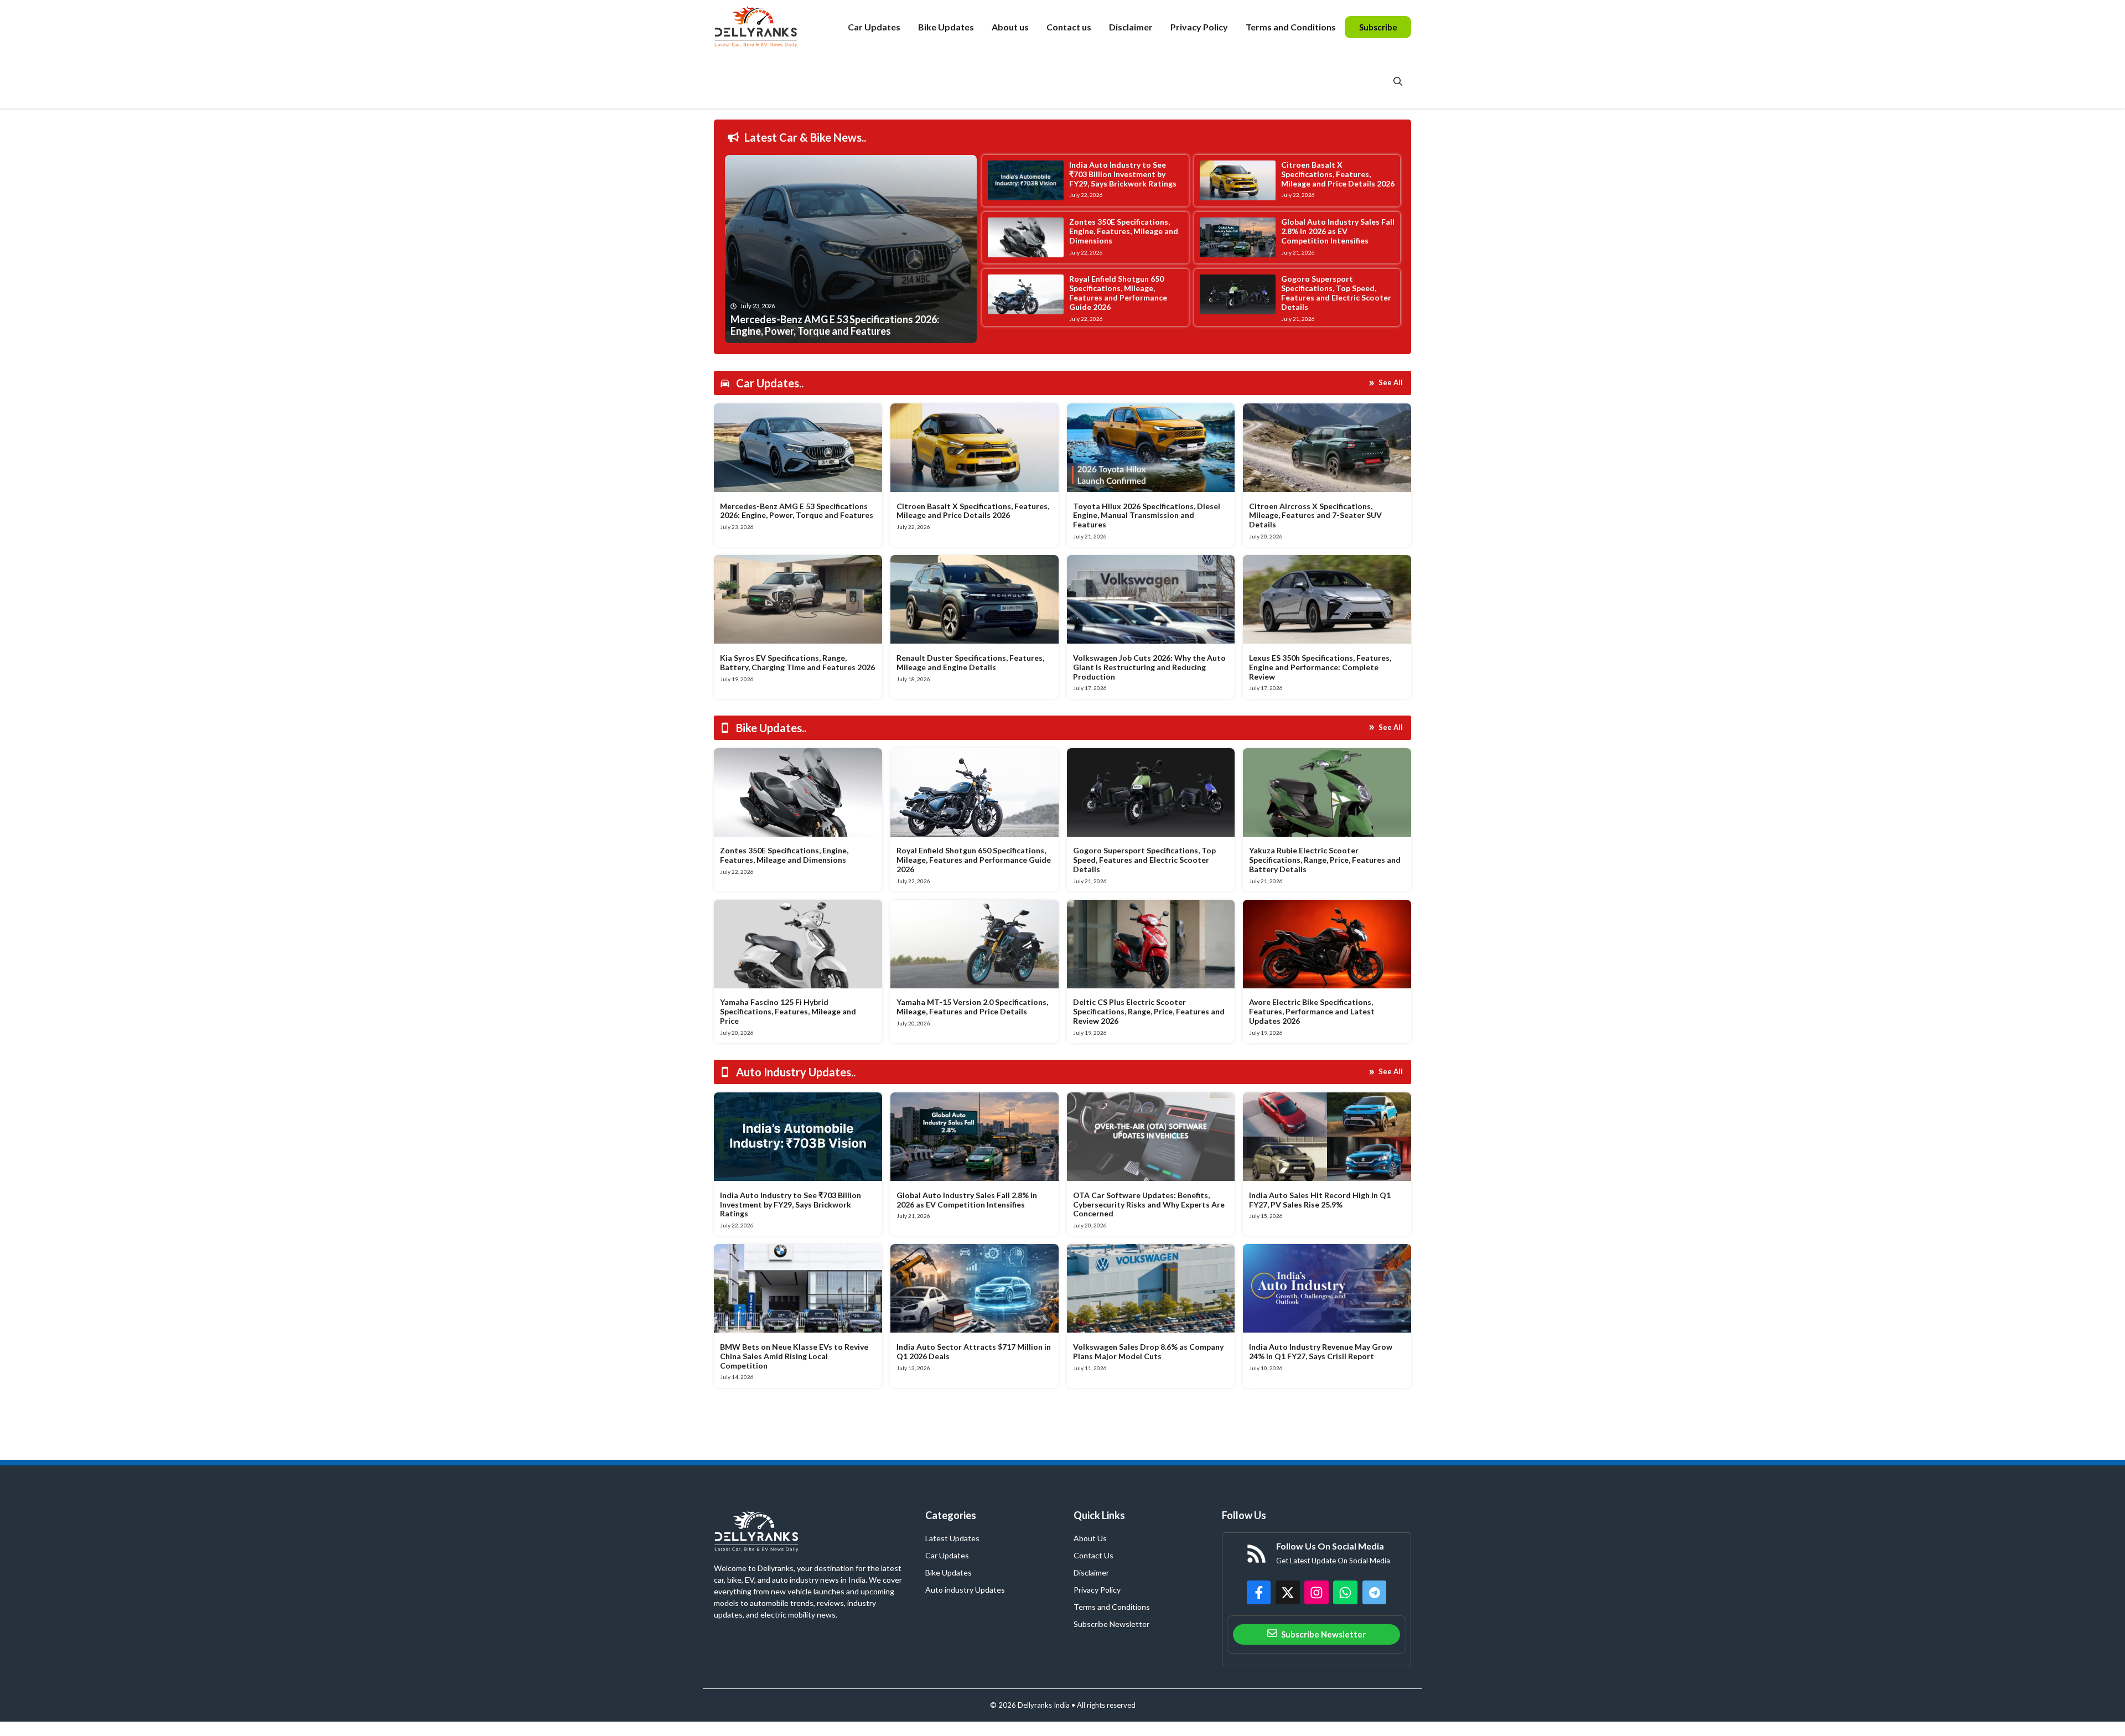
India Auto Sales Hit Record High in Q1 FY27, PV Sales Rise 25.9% (1320, 1200)
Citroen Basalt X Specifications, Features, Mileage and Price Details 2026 (1338, 174)
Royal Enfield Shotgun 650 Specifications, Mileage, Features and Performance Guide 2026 (1118, 292)
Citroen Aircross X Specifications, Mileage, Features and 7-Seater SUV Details (1315, 515)
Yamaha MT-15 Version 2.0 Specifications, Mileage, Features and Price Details (972, 1007)
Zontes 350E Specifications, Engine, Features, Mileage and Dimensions (1124, 231)
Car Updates (874, 27)
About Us (1090, 1538)
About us (1010, 27)
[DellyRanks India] (768, 27)
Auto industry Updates (965, 1590)
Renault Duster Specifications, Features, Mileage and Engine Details (970, 662)
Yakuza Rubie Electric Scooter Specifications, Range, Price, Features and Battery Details (1325, 860)
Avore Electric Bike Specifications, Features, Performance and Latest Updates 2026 (1312, 1011)
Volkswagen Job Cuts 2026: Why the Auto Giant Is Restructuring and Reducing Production (1149, 667)
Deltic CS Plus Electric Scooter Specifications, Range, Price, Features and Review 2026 (1149, 1011)
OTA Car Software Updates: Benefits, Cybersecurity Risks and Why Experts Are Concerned (1149, 1204)
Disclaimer (1131, 27)
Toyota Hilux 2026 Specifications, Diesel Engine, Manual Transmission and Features (1147, 515)
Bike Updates (946, 27)
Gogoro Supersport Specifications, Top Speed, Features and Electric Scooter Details (1336, 292)
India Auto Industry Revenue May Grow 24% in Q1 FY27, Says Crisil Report (1321, 1351)
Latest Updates (952, 1538)
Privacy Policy (1199, 27)
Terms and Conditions (1291, 27)
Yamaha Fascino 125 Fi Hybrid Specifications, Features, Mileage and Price (788, 1011)
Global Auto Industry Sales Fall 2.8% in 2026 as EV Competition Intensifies (1338, 231)
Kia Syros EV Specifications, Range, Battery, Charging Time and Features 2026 (797, 662)
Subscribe (1378, 27)
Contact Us (1093, 1555)
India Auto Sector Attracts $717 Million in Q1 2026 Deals (974, 1351)
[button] (1398, 81)
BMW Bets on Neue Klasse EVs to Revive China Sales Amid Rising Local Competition (794, 1356)
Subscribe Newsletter (1111, 1624)
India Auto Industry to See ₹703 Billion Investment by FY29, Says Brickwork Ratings (1123, 174)
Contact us (1069, 27)
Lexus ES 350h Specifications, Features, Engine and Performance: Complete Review (1320, 667)
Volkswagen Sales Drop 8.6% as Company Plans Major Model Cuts (1148, 1351)
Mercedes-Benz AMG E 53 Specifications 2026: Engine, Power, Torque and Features (797, 511)
